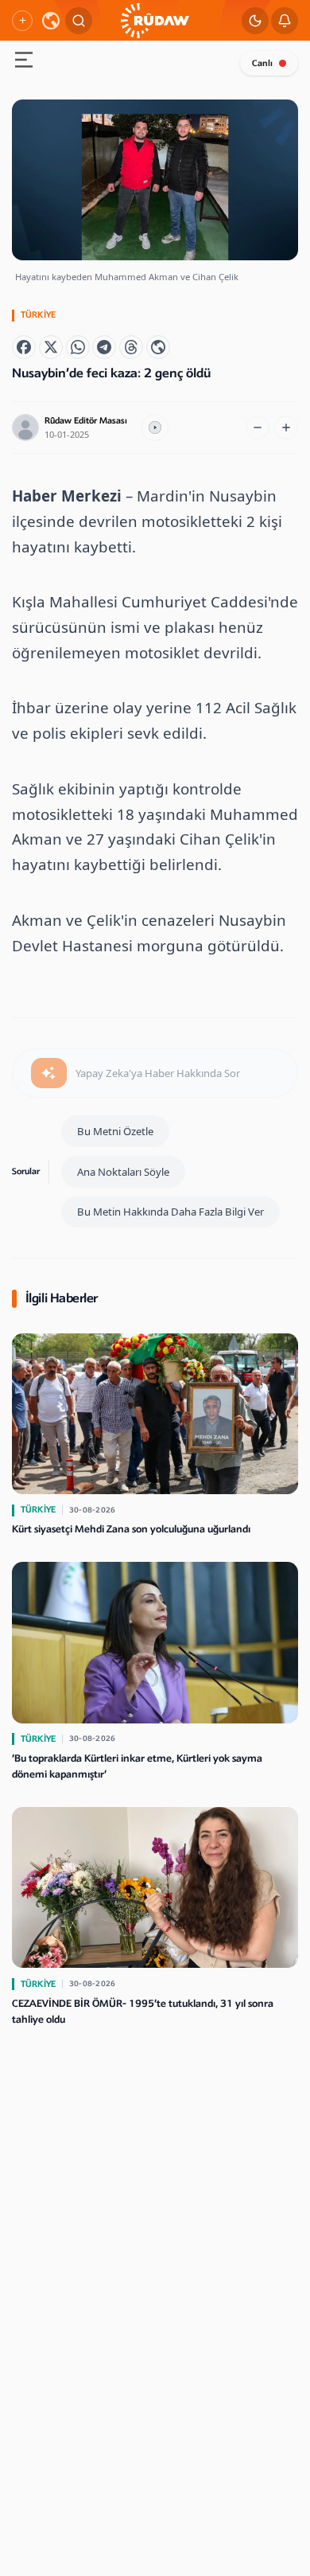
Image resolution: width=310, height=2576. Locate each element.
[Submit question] (49, 1073)
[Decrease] (258, 427)
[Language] (51, 21)
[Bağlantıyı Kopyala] (158, 347)
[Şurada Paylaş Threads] (131, 347)
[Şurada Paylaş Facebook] (24, 347)
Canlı (262, 63)
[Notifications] (285, 21)
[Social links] (22, 21)
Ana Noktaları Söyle (123, 1172)
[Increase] (286, 427)
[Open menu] (24, 62)
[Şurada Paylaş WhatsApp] (78, 347)
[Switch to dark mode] (255, 21)
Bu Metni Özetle (115, 1131)
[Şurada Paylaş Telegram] (104, 347)
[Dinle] (155, 427)
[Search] (79, 21)
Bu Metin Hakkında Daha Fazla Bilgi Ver (170, 1212)
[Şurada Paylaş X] (51, 347)
